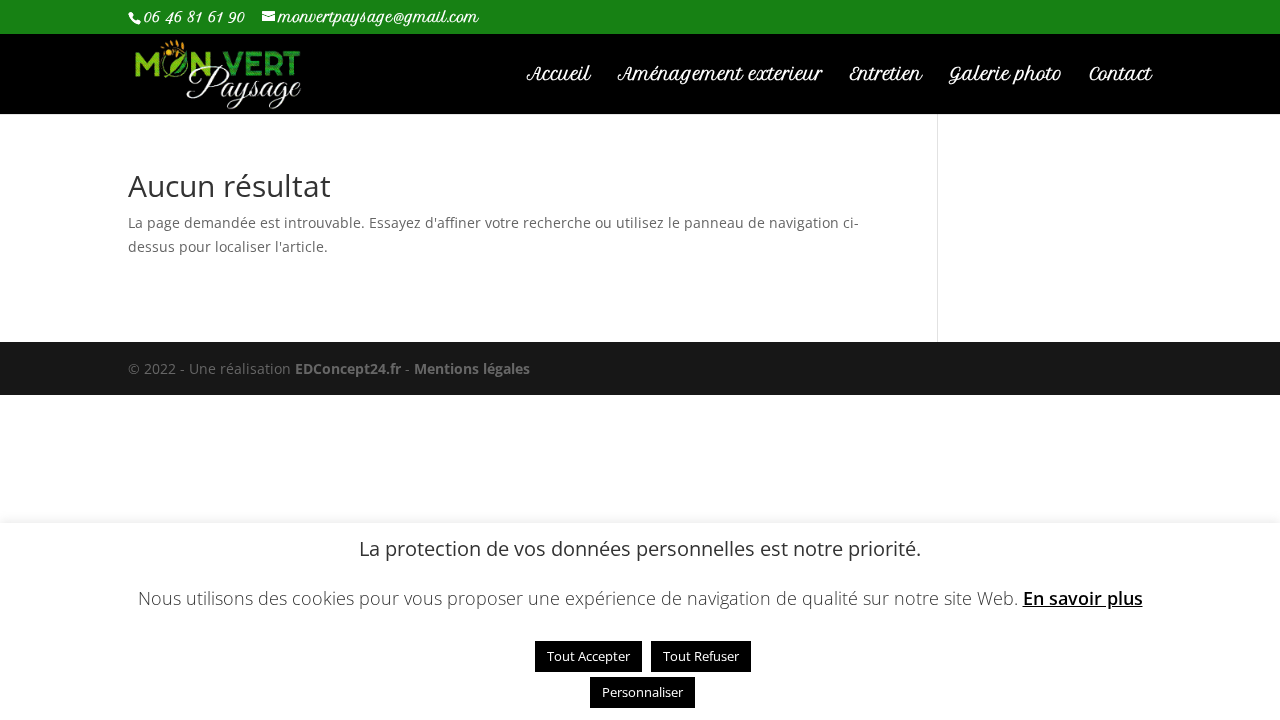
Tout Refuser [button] (701, 656)
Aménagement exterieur (720, 75)
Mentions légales (472, 368)
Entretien (886, 75)
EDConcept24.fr (350, 368)
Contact (1121, 75)
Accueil (559, 75)
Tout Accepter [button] (588, 656)
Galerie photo (1006, 75)
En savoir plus (1083, 598)
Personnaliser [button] (642, 692)
